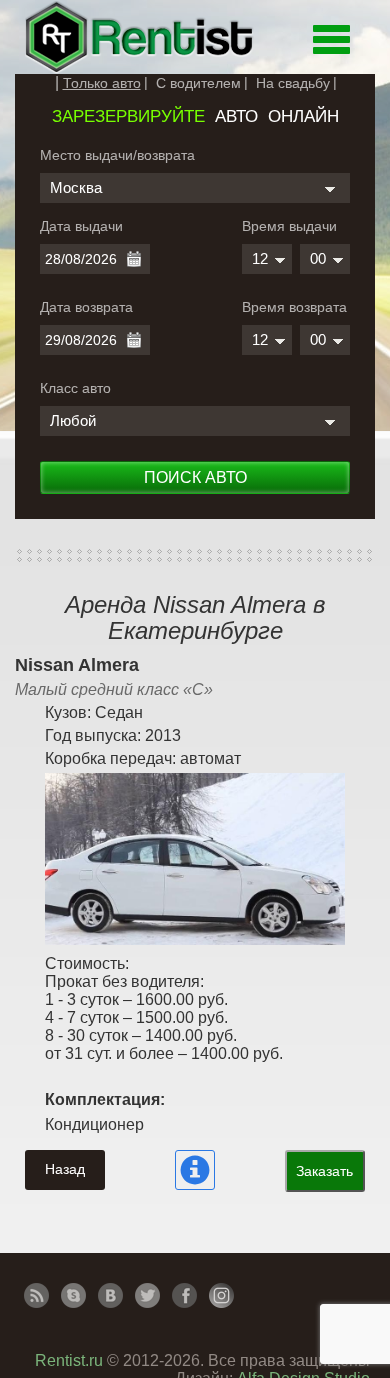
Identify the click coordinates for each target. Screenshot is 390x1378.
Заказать (324, 1171)
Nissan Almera (77, 665)
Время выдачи (289, 226)
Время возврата (294, 307)
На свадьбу (293, 83)
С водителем (198, 83)
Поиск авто (195, 477)
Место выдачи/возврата (117, 155)
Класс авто (75, 388)
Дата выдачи (81, 226)
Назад (65, 1169)
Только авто (102, 83)
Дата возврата (86, 307)
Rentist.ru (69, 1360)
